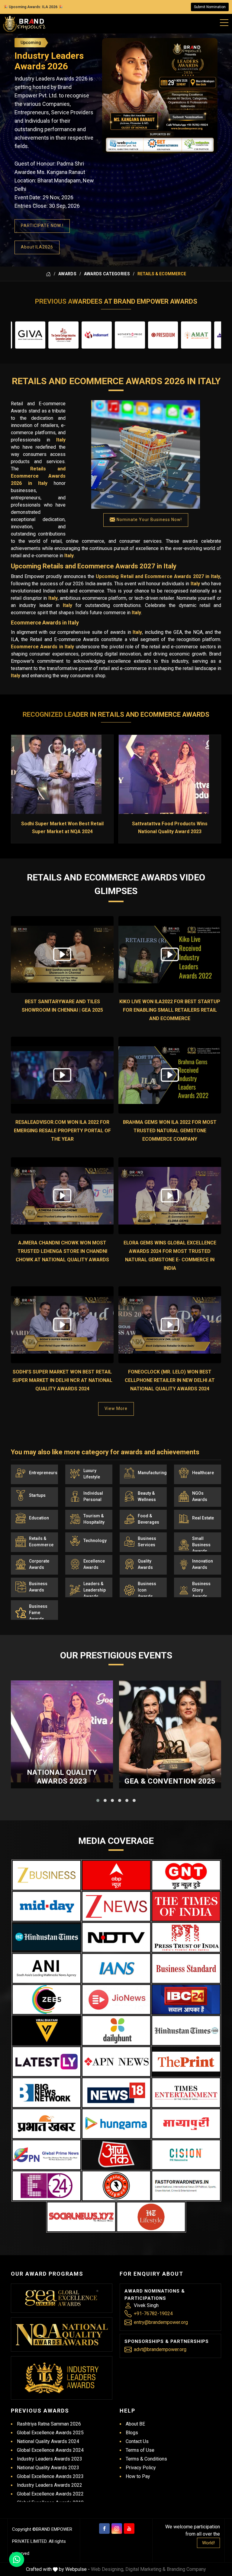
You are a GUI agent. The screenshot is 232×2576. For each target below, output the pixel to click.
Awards (67, 274)
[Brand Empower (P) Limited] (24, 24)
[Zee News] (116, 1906)
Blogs (132, 2433)
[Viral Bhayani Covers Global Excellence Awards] (47, 2031)
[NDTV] (116, 1937)
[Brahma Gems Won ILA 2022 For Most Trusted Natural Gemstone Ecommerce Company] (170, 1075)
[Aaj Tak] (116, 2155)
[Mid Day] (47, 1906)
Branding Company (186, 2569)
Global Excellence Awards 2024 (50, 2450)
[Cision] (186, 2155)
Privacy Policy (141, 2468)
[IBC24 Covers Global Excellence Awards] (186, 1999)
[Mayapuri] (186, 2124)
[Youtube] (129, 2529)
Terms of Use (140, 2450)
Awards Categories (107, 274)
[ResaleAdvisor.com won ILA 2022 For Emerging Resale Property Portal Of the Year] (62, 1075)
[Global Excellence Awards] (62, 2298)
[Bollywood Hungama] (116, 2124)
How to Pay (138, 2476)
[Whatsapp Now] (17, 2559)
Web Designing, (108, 2569)
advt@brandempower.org (160, 2349)
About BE (135, 2424)
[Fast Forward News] (186, 2186)
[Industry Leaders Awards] (62, 2378)
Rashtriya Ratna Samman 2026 (49, 2424)
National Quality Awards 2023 (62, 1777)
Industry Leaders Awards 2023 (50, 2459)
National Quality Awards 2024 (48, 2441)
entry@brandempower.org (161, 2322)
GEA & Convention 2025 (170, 1781)
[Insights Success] (47, 2186)
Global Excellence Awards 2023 (50, 2476)
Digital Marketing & (145, 2569)
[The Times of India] (186, 1906)
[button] (98, 1800)
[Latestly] (47, 2062)
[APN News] (116, 2062)
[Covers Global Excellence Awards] (47, 1937)
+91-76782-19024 (153, 2314)
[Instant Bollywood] (116, 2186)
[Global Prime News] (47, 2155)
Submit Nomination (210, 7)
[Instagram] (117, 2529)
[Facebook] (104, 2529)
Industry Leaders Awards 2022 (50, 2485)
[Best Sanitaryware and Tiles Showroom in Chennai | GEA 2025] (62, 955)
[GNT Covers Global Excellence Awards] (186, 1875)
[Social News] (81, 2217)
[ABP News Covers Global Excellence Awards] (116, 1875)
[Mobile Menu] (224, 21)
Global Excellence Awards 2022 (50, 2494)
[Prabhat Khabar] (47, 2124)
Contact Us (137, 2441)
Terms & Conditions (146, 2459)
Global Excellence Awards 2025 (50, 2433)
